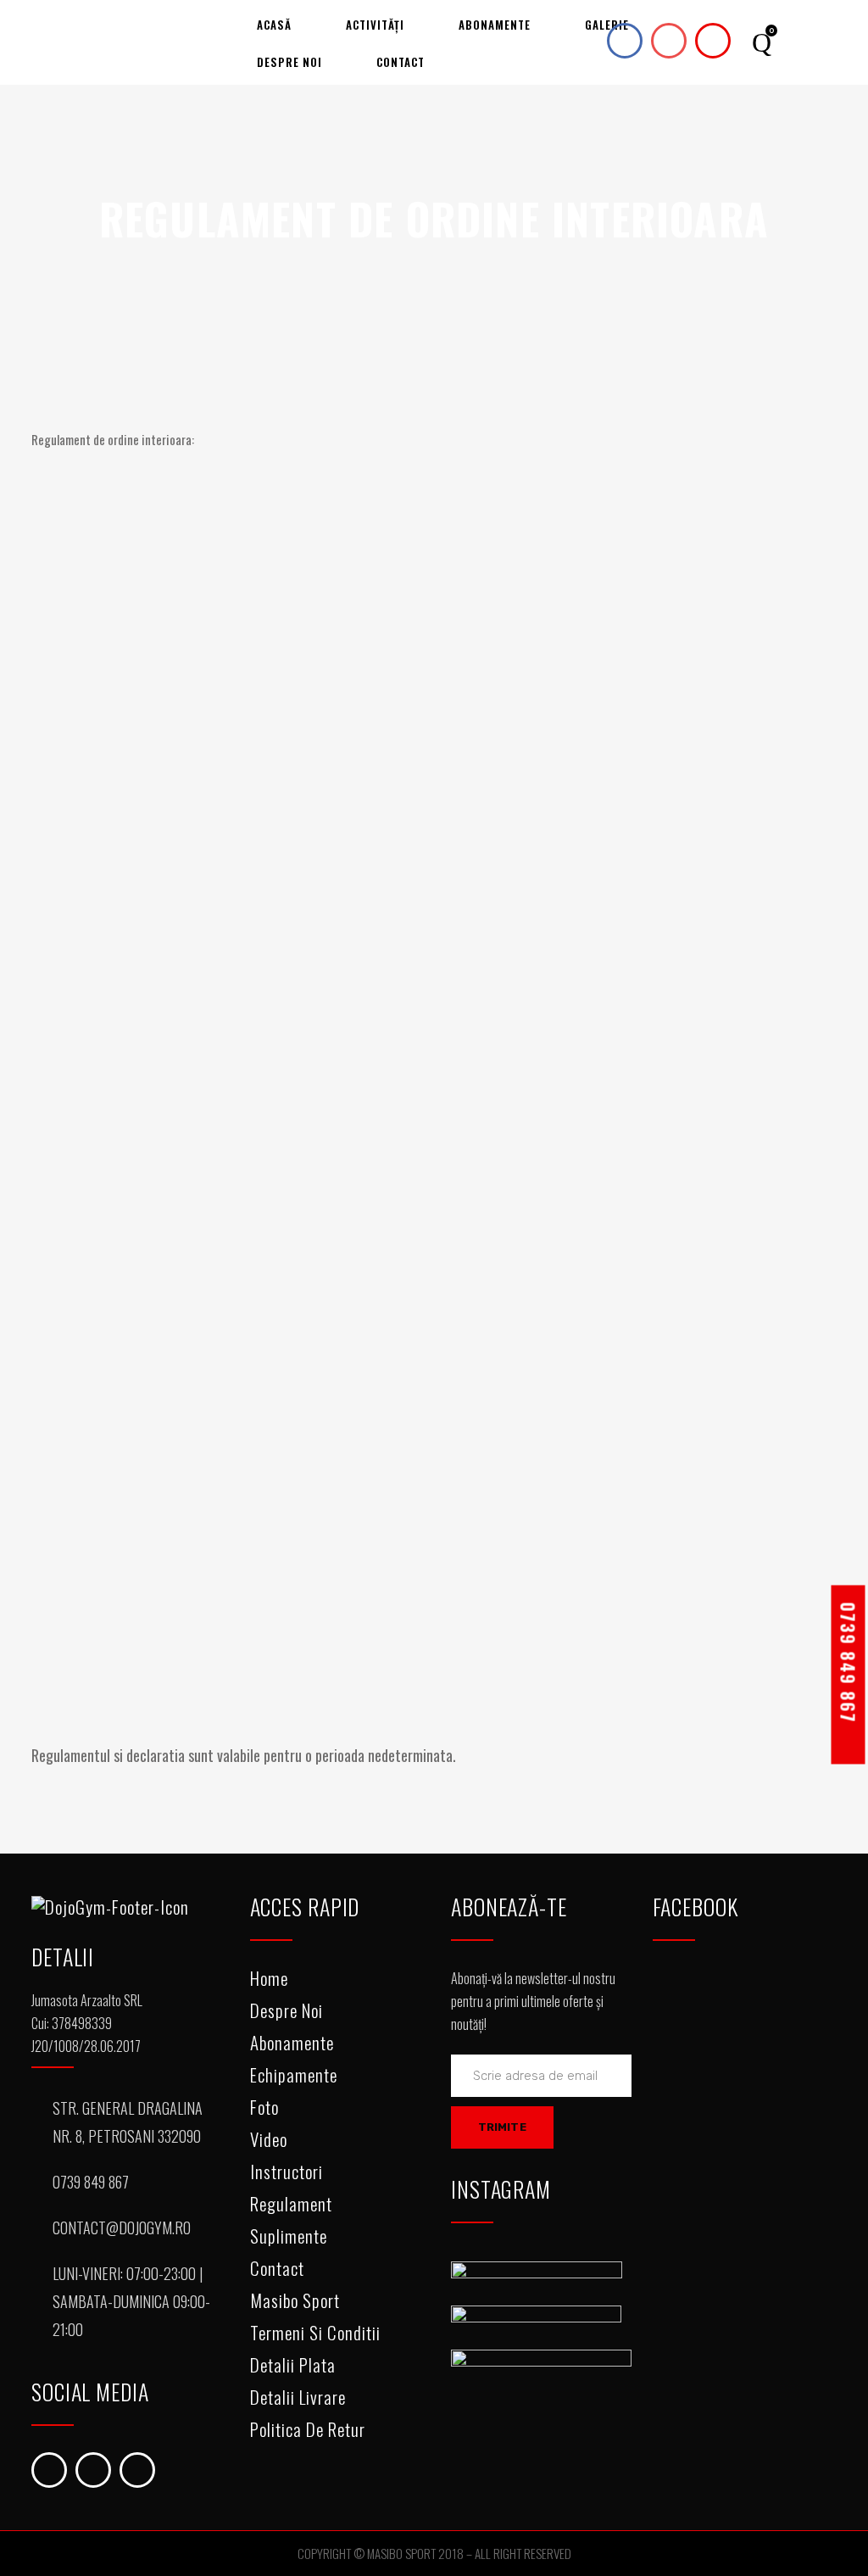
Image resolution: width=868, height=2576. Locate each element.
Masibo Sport (295, 2300)
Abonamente (292, 2042)
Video (269, 2139)
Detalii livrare (298, 2397)
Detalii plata (293, 2364)
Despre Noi (287, 2010)
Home (269, 1978)
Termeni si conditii (315, 2332)
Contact (277, 2268)
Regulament (291, 2203)
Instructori (287, 2171)
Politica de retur (308, 2429)
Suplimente (289, 2236)
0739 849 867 (849, 1662)
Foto (264, 2107)
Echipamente (294, 2074)
